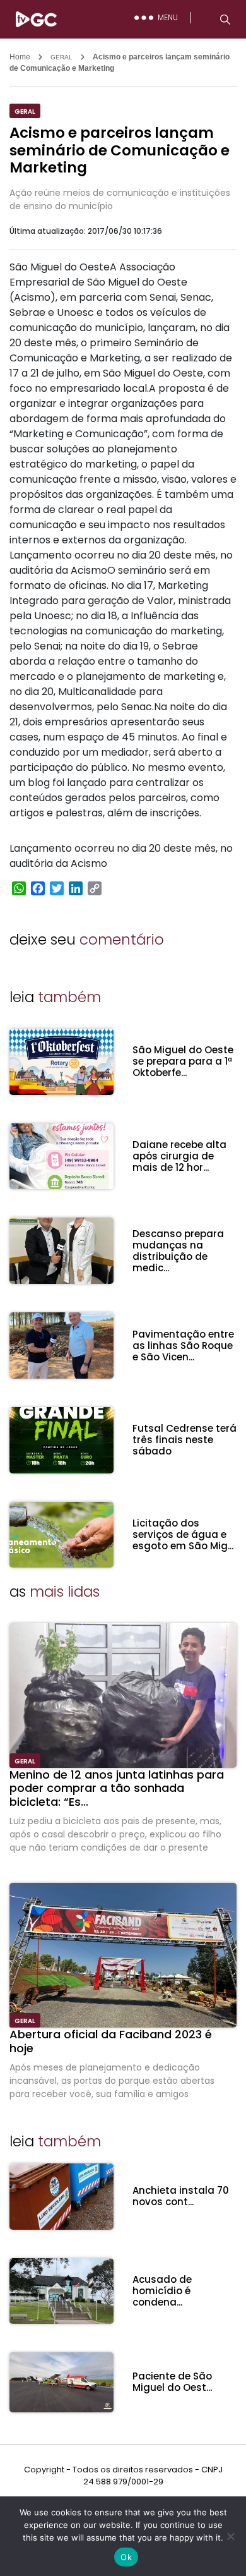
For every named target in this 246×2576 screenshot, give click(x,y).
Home (20, 57)
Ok (126, 2557)
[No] (230, 2536)
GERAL (61, 57)
